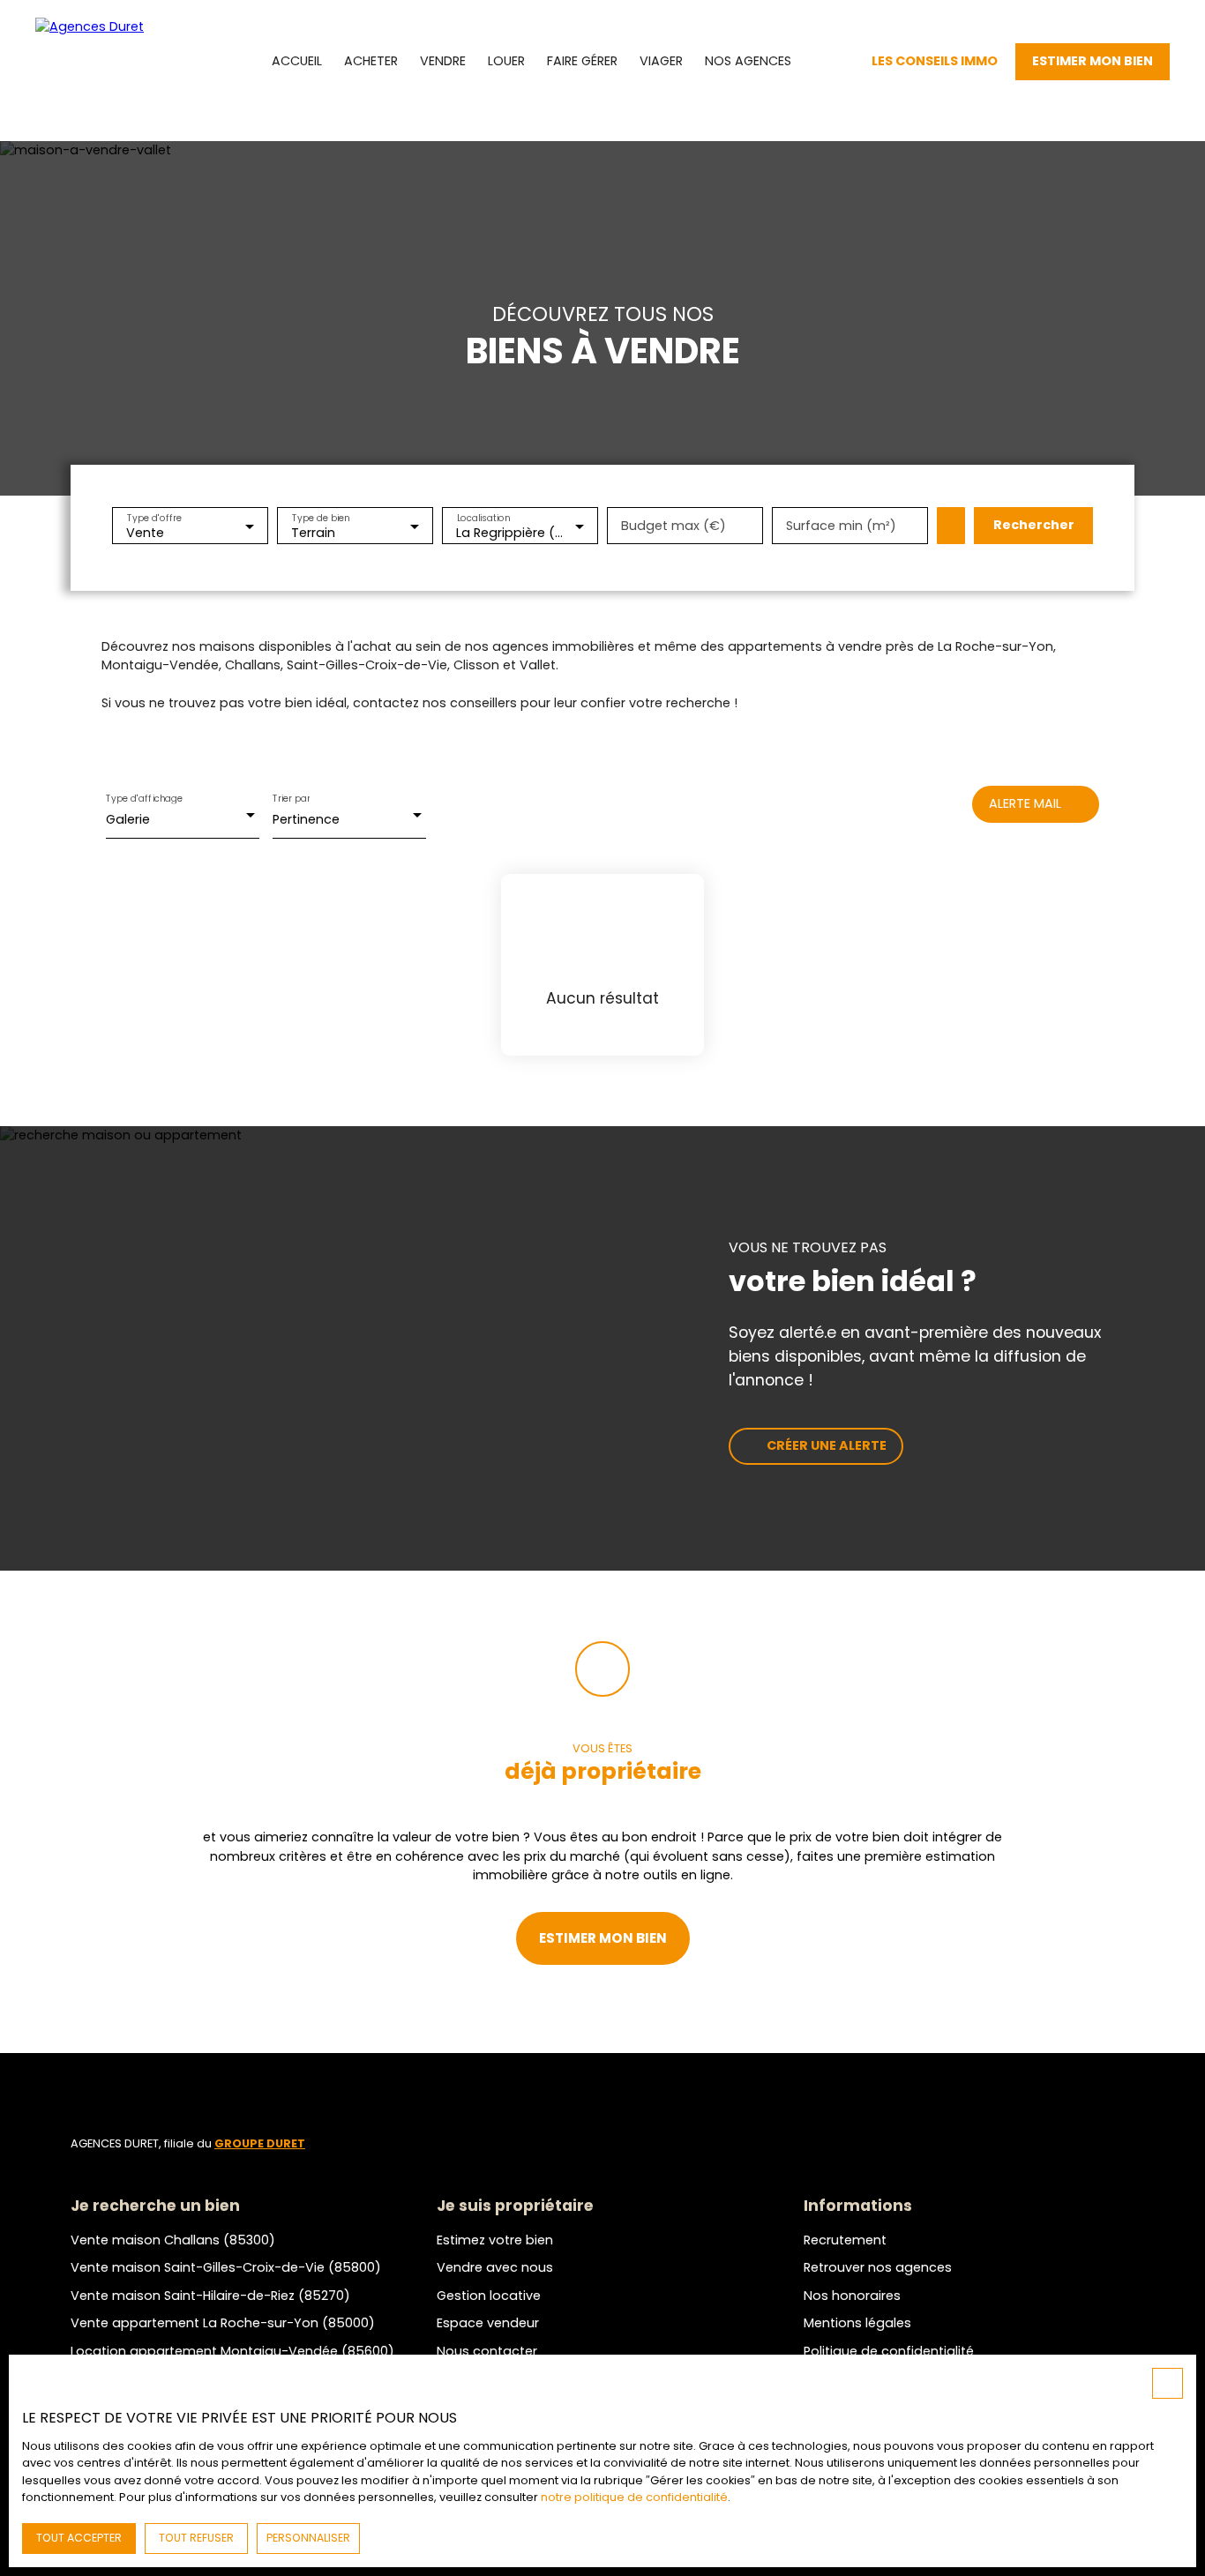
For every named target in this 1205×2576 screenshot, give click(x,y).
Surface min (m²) (841, 526)
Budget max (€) (674, 526)
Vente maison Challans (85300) (173, 2240)
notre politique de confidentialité (634, 2497)
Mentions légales (857, 2323)
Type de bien (321, 517)
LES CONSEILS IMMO (935, 61)
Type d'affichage (145, 799)
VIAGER (661, 61)
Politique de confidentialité (889, 2351)
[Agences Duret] (115, 62)
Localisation (484, 517)
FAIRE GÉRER (582, 61)
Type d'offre (154, 517)
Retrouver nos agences (878, 2267)
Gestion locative (489, 2296)
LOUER (506, 61)
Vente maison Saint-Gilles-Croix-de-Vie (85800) (226, 2267)
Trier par (291, 799)
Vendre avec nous (495, 2267)
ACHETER (371, 61)
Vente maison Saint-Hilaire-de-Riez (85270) (210, 2296)
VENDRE (443, 61)
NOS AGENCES (748, 61)
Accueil (297, 61)
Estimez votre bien (495, 2240)
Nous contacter (487, 2351)
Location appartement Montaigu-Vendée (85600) (232, 2351)
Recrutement (845, 2240)
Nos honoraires (852, 2296)
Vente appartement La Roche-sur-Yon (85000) (223, 2323)
